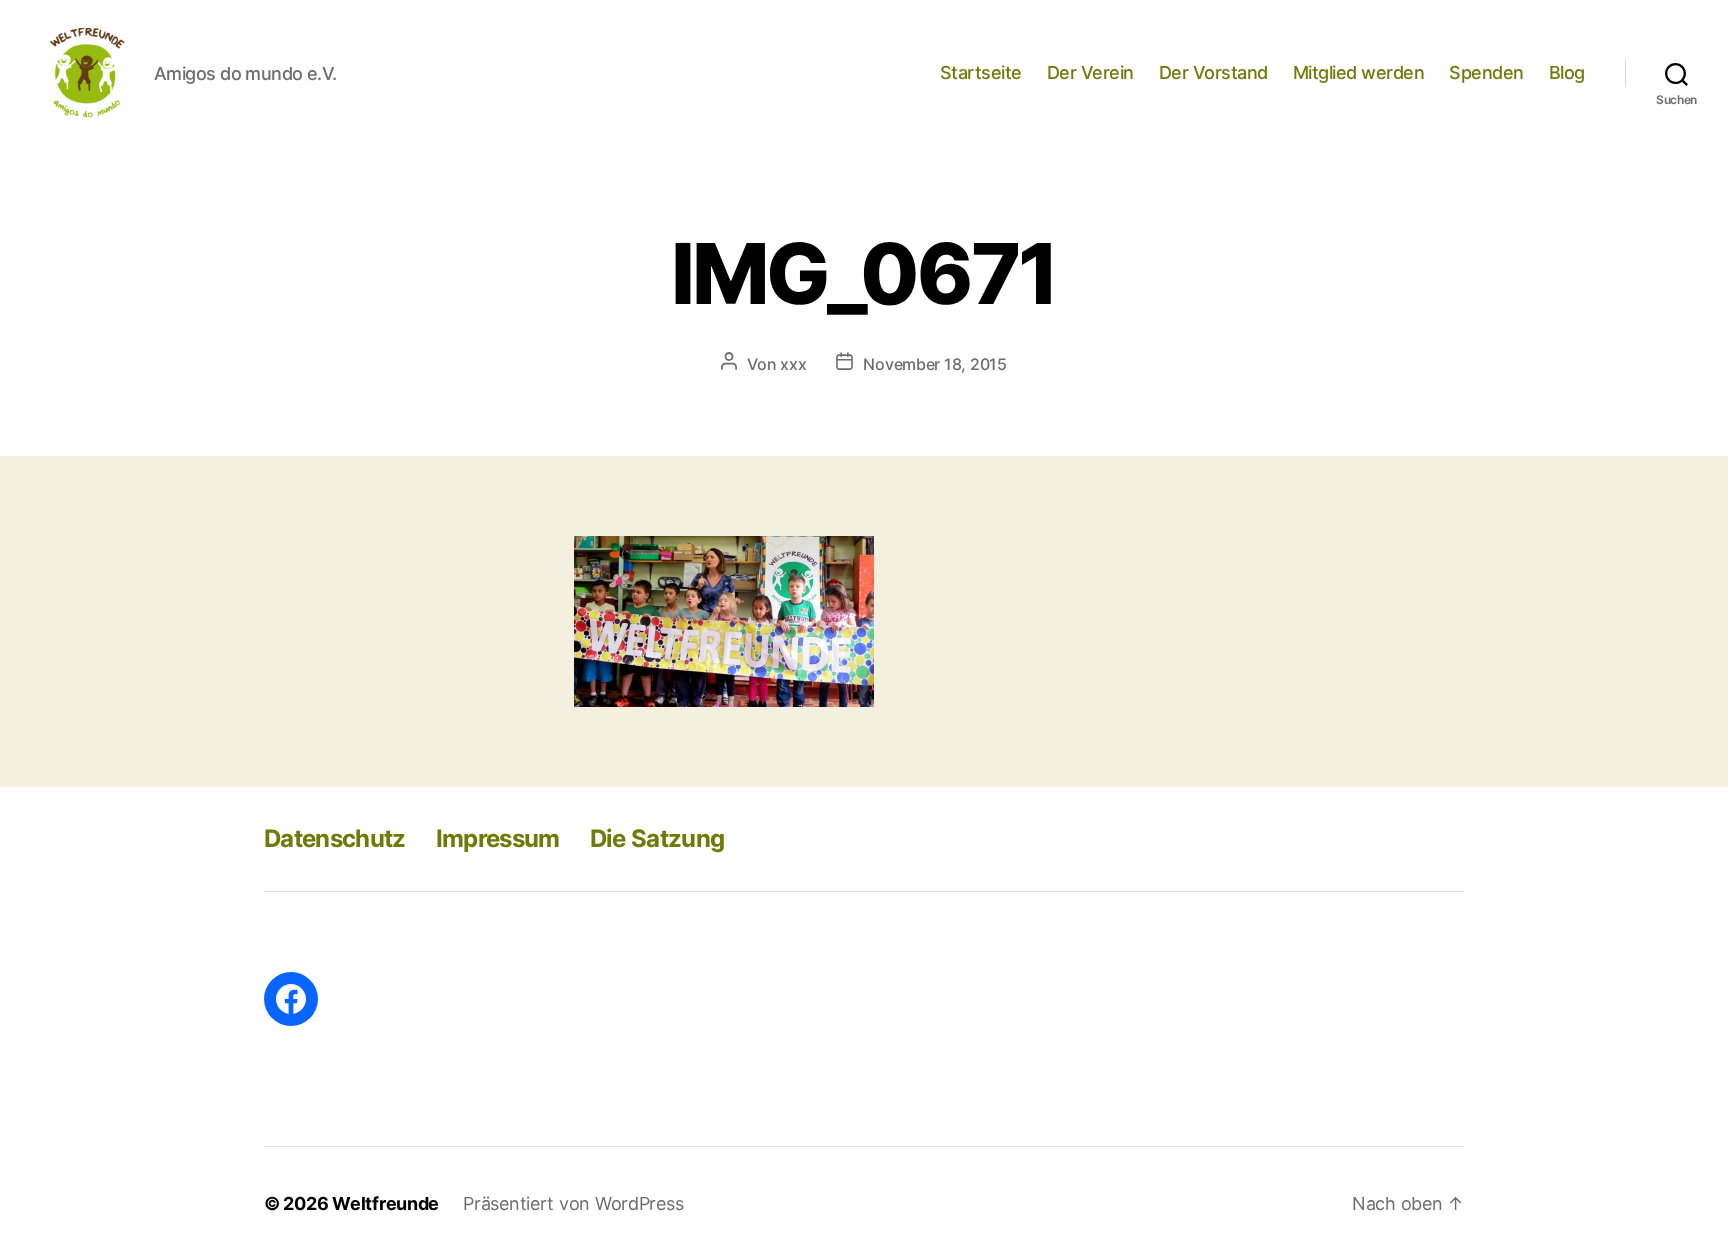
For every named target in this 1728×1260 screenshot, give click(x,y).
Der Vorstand (1213, 72)
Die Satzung (657, 838)
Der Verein (1090, 72)
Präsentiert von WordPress (573, 1203)
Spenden (1486, 72)
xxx (793, 364)
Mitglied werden (1359, 72)
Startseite (981, 72)
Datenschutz (335, 838)
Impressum (498, 838)
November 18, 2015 (934, 364)
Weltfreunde (385, 1203)
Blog (1567, 72)
